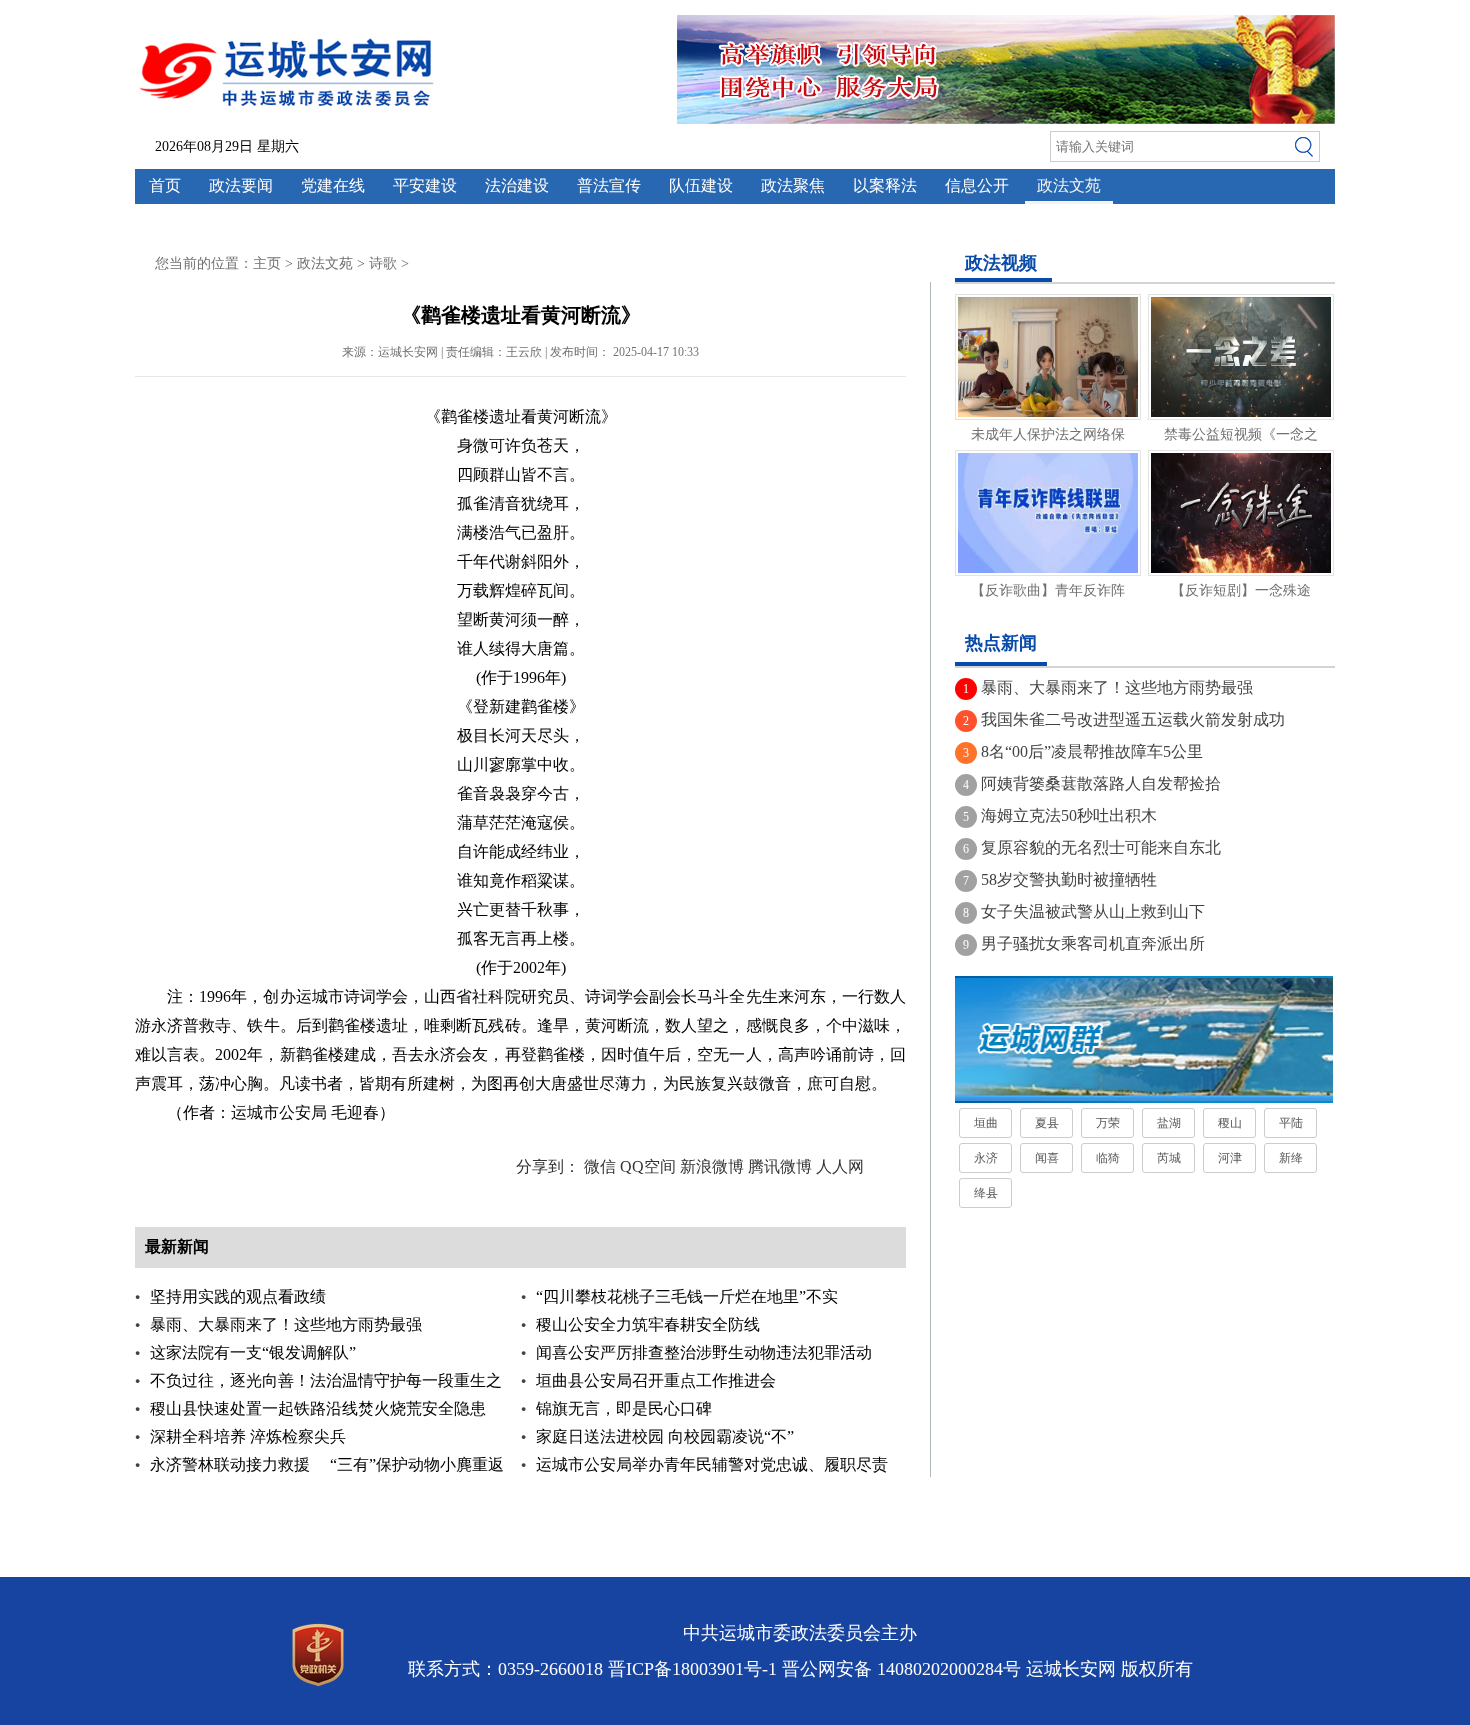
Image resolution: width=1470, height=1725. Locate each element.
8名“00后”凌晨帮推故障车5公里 (1092, 751)
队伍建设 (701, 185)
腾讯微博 (780, 1166)
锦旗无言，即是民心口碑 (624, 1408)
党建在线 (333, 185)
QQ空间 (648, 1166)
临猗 (1108, 1158)
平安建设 (425, 185)
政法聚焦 (793, 185)
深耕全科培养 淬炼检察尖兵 (248, 1436)
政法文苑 (1069, 185)
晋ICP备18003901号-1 (692, 1669)
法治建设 (517, 185)
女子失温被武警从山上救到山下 (1093, 911)
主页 (267, 263)
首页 (165, 185)
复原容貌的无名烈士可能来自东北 (1101, 847)
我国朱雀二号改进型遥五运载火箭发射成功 (1133, 719)
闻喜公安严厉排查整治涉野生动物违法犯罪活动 (704, 1352)
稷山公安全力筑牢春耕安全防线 (648, 1324)
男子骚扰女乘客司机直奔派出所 (1093, 943)
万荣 (1108, 1123)
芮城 (1169, 1158)
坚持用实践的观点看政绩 (238, 1296)
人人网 (840, 1166)
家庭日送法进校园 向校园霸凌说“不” (665, 1436)
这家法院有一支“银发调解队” (253, 1352)
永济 (986, 1158)
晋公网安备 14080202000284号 (901, 1669)
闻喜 (1047, 1158)
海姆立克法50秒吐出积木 (1069, 815)
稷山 (1230, 1123)
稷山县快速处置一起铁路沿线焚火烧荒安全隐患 (318, 1408)
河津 (1230, 1158)
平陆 (1291, 1123)
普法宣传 (609, 185)
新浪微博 (712, 1166)
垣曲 (986, 1123)
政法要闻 (241, 185)
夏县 (1047, 1123)
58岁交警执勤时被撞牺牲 (1069, 879)
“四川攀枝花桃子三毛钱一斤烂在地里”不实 (687, 1296)
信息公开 (977, 185)
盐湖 (1169, 1123)
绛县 (986, 1193)
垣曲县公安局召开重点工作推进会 (656, 1380)
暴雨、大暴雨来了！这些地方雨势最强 (286, 1324)
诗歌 (383, 263)
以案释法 (885, 185)
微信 (600, 1166)
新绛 (1291, 1158)
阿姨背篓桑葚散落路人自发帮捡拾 (1101, 783)
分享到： (548, 1166)
